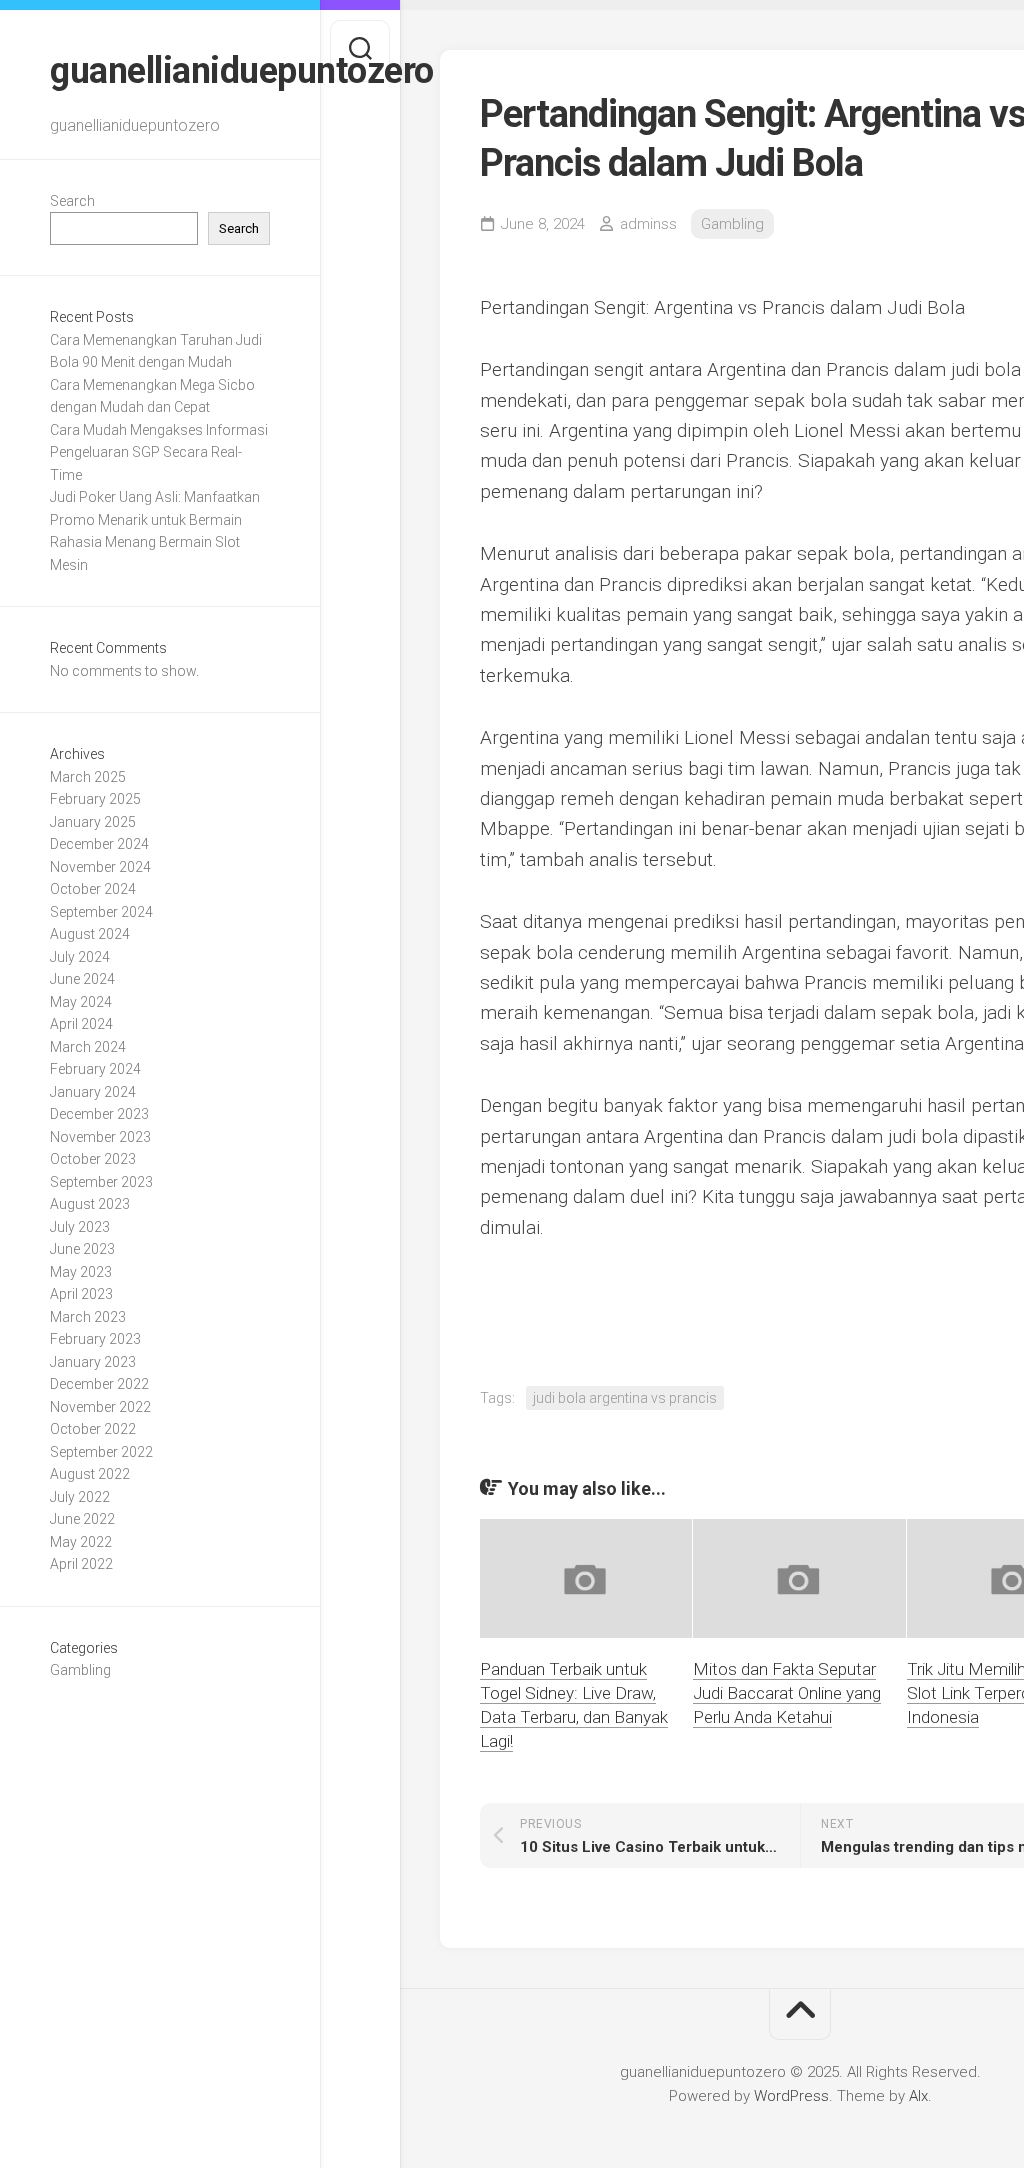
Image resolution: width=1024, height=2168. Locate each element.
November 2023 (100, 1137)
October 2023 (93, 1159)
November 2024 (100, 867)
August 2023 (90, 1204)
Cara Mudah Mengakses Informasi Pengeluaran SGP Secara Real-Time (159, 452)
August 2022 (90, 1474)
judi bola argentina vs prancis (625, 1398)
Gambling (80, 1670)
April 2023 (81, 1294)
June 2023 (82, 1249)
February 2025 (95, 799)
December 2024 (99, 844)
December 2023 (99, 1114)
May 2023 (81, 1272)
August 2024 (90, 934)
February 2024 (95, 1069)
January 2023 (93, 1362)
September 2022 (101, 1452)
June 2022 (82, 1519)
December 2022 (99, 1384)
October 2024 (93, 889)
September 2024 (101, 912)
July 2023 (80, 1227)
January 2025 (93, 822)
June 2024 (82, 979)
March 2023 (88, 1317)
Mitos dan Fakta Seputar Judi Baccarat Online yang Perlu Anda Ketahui (787, 1693)
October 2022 (93, 1429)
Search (72, 201)
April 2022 (81, 1564)
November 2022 (100, 1407)
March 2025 (88, 777)
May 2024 (81, 1002)
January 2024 (93, 1092)
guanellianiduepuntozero (160, 71)
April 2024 (81, 1024)
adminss (648, 224)
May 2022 (81, 1542)
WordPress (791, 2096)
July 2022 (80, 1497)
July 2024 (80, 957)
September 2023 (101, 1182)
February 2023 (95, 1339)
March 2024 (88, 1047)
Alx (918, 2096)
